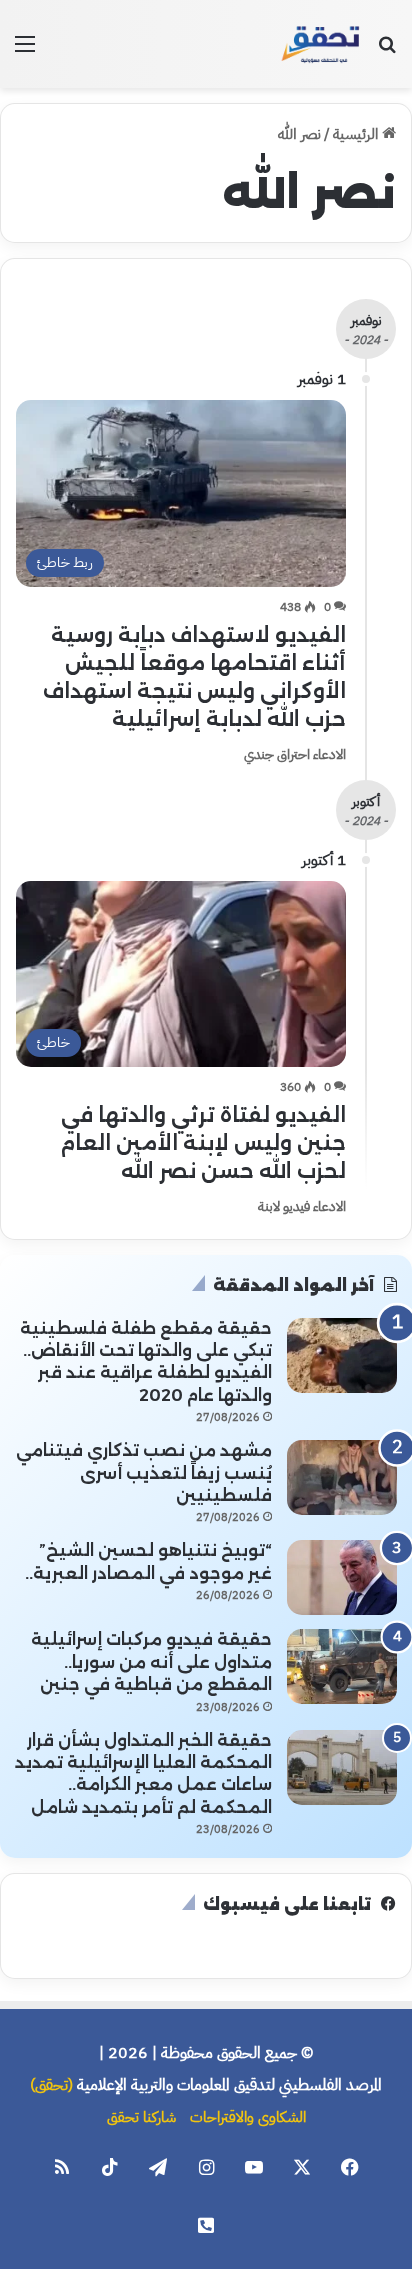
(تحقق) (51, 2085)
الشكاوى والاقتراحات (248, 2117)
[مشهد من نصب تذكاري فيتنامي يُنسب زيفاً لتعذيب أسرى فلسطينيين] (342, 1477)
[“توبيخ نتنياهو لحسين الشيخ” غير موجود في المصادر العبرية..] (342, 1577)
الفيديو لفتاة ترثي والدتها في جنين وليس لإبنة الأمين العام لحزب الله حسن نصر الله (203, 1143)
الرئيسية (357, 134)
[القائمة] (25, 51)
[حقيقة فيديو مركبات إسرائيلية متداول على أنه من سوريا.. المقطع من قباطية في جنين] (342, 1666)
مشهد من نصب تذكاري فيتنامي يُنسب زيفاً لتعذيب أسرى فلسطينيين (144, 1473)
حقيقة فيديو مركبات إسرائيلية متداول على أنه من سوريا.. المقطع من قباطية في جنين (151, 1662)
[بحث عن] (387, 51)
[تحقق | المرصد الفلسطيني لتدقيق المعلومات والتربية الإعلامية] (321, 44)
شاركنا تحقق (141, 2117)
